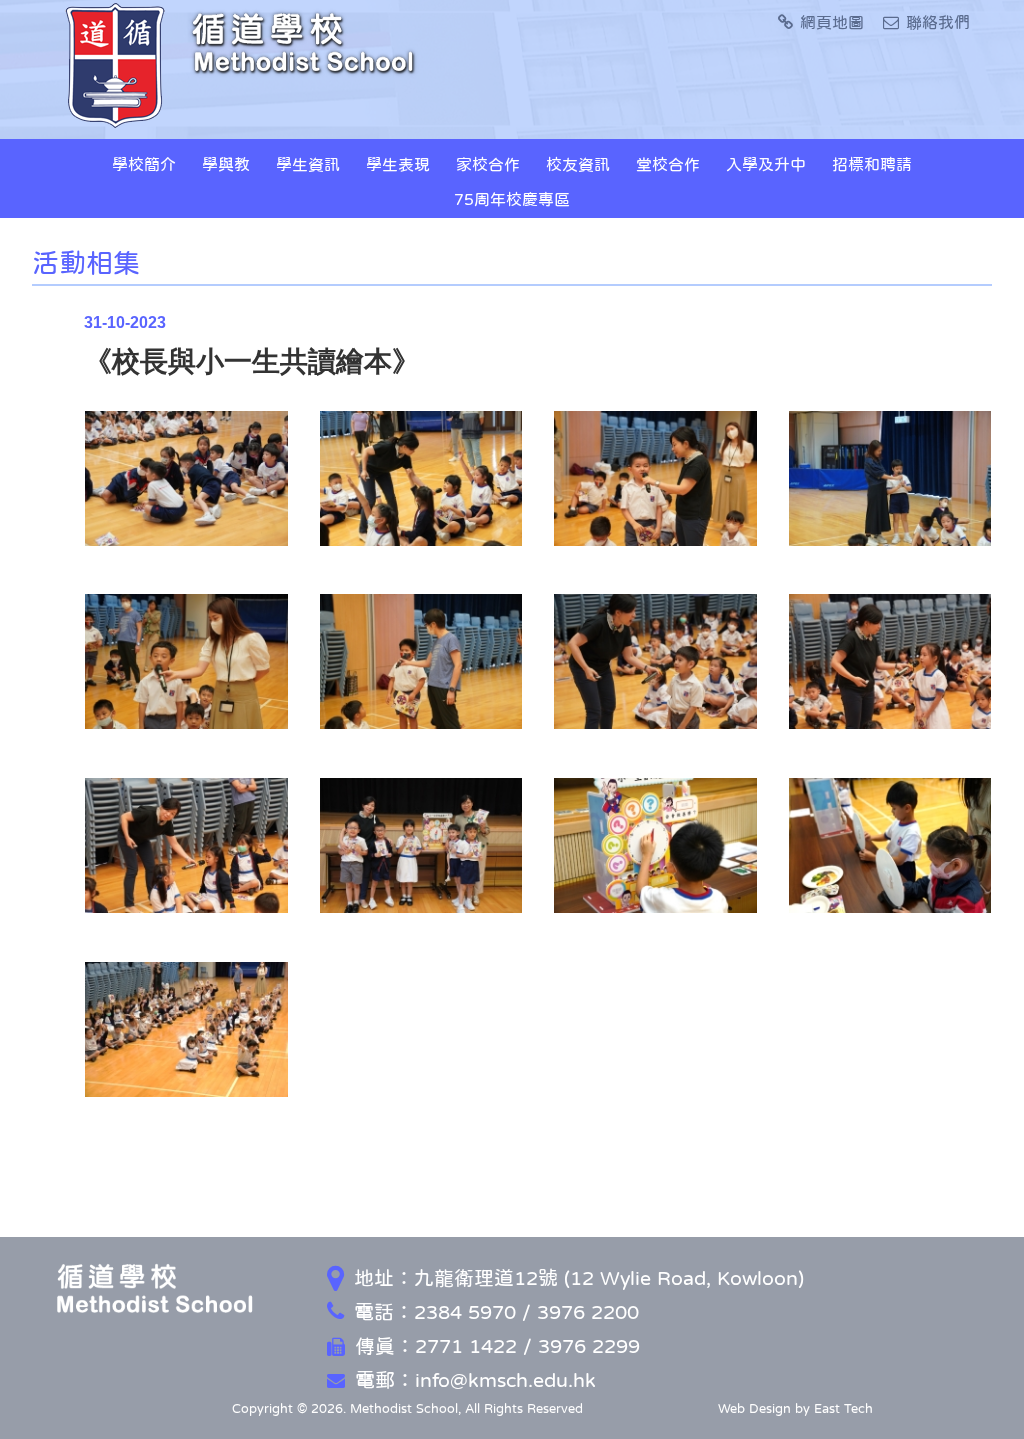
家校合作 (488, 164)
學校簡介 (144, 164)
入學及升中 (766, 164)
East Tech (843, 1408)
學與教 (226, 164)
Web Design (754, 1408)
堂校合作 (668, 164)
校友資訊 (578, 164)
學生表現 (398, 164)
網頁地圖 (832, 22)
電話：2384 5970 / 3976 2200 (496, 1312)
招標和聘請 (872, 164)
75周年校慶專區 (512, 199)
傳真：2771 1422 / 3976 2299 (497, 1346)
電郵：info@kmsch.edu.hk (475, 1380)
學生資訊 (308, 164)
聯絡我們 (938, 22)
